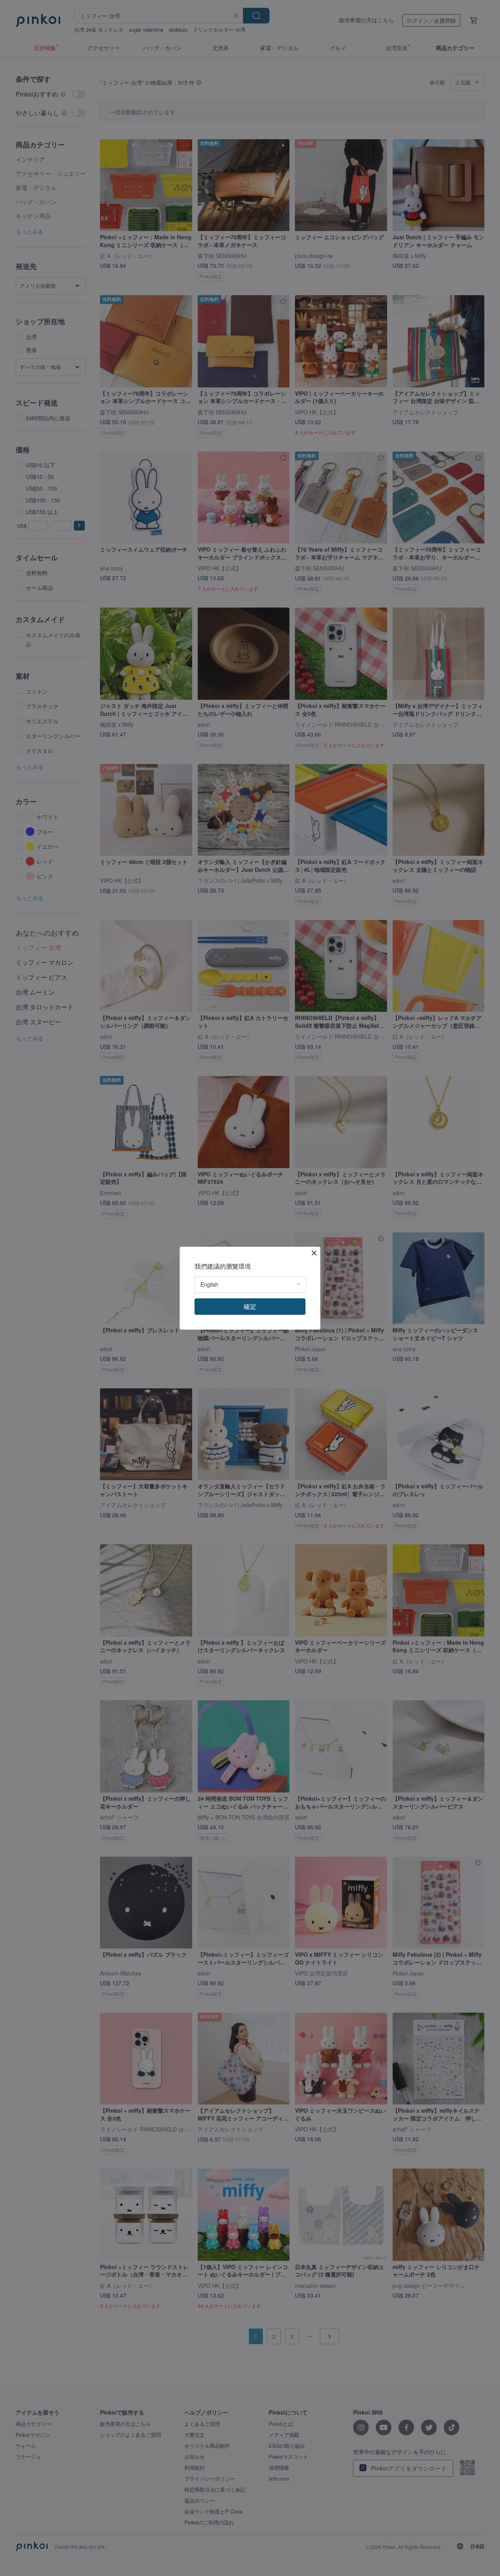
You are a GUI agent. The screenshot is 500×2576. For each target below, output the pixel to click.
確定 (250, 1306)
